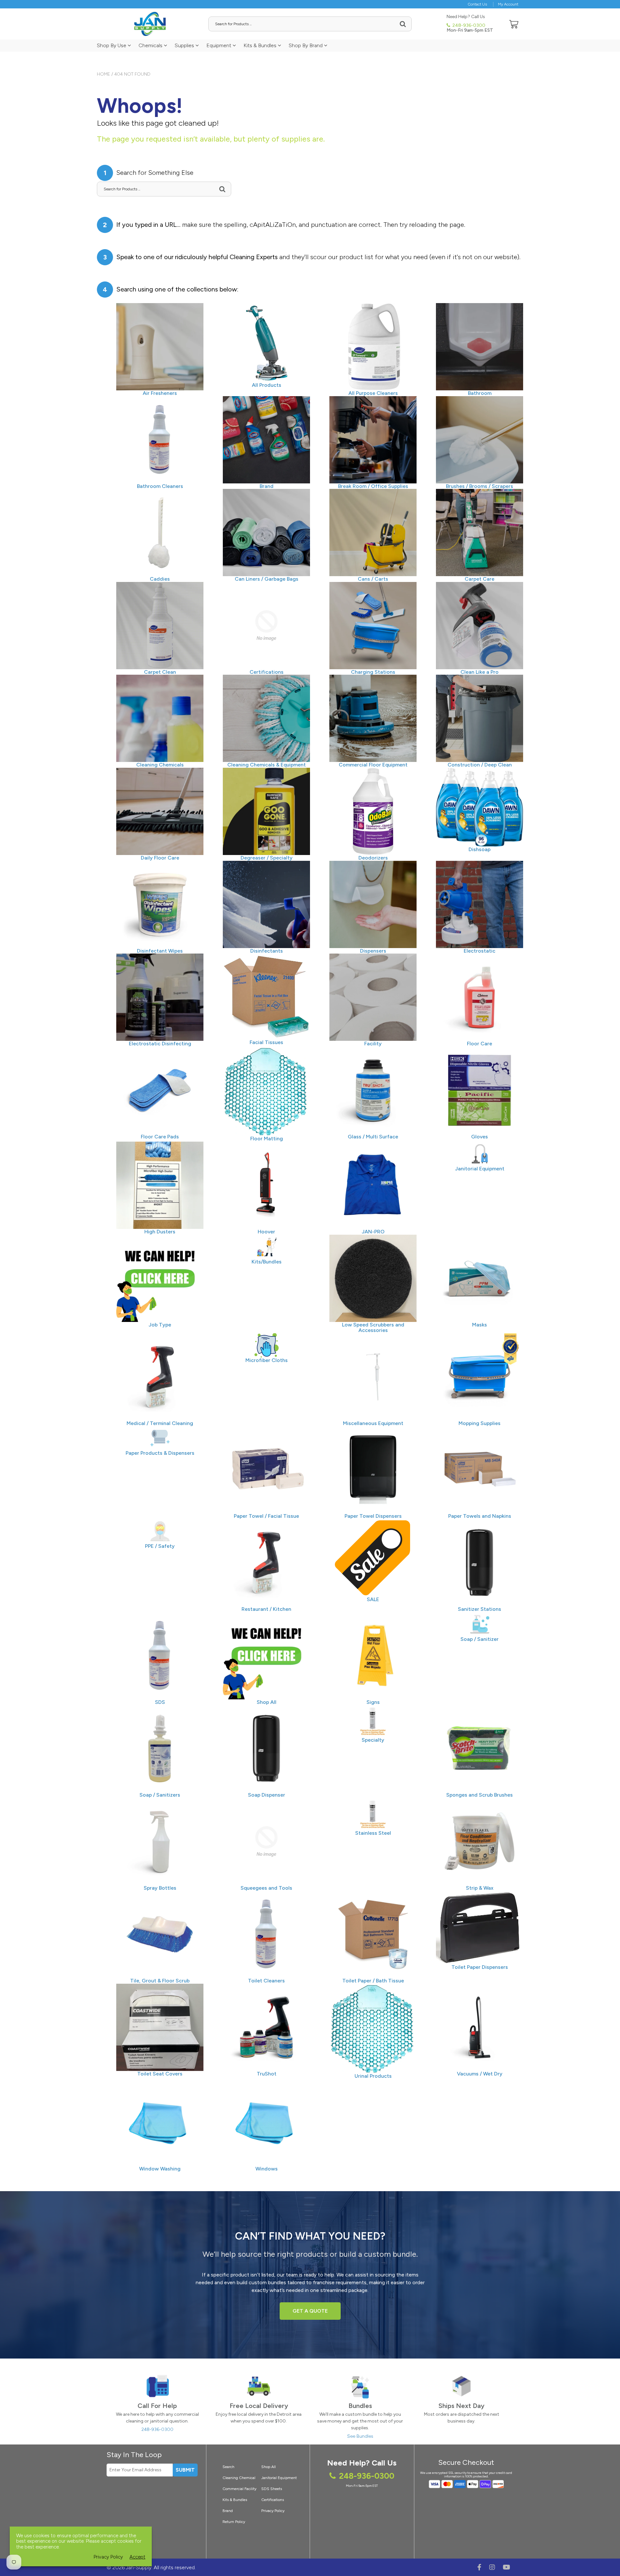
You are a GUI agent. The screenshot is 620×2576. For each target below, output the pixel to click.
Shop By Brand (306, 45)
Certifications (273, 2500)
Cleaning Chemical (239, 2478)
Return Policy (234, 2522)
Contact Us (477, 4)
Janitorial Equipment (279, 2478)
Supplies (185, 45)
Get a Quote (310, 2311)
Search (228, 2467)
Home (103, 74)
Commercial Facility (239, 2489)
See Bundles (360, 2436)
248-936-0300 (468, 25)
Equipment (219, 45)
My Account (508, 4)
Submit (185, 2470)
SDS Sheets (272, 2489)
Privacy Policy (273, 2511)
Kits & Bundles (261, 45)
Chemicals (151, 45)
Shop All (269, 2467)
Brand (228, 2511)
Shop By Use (112, 45)
